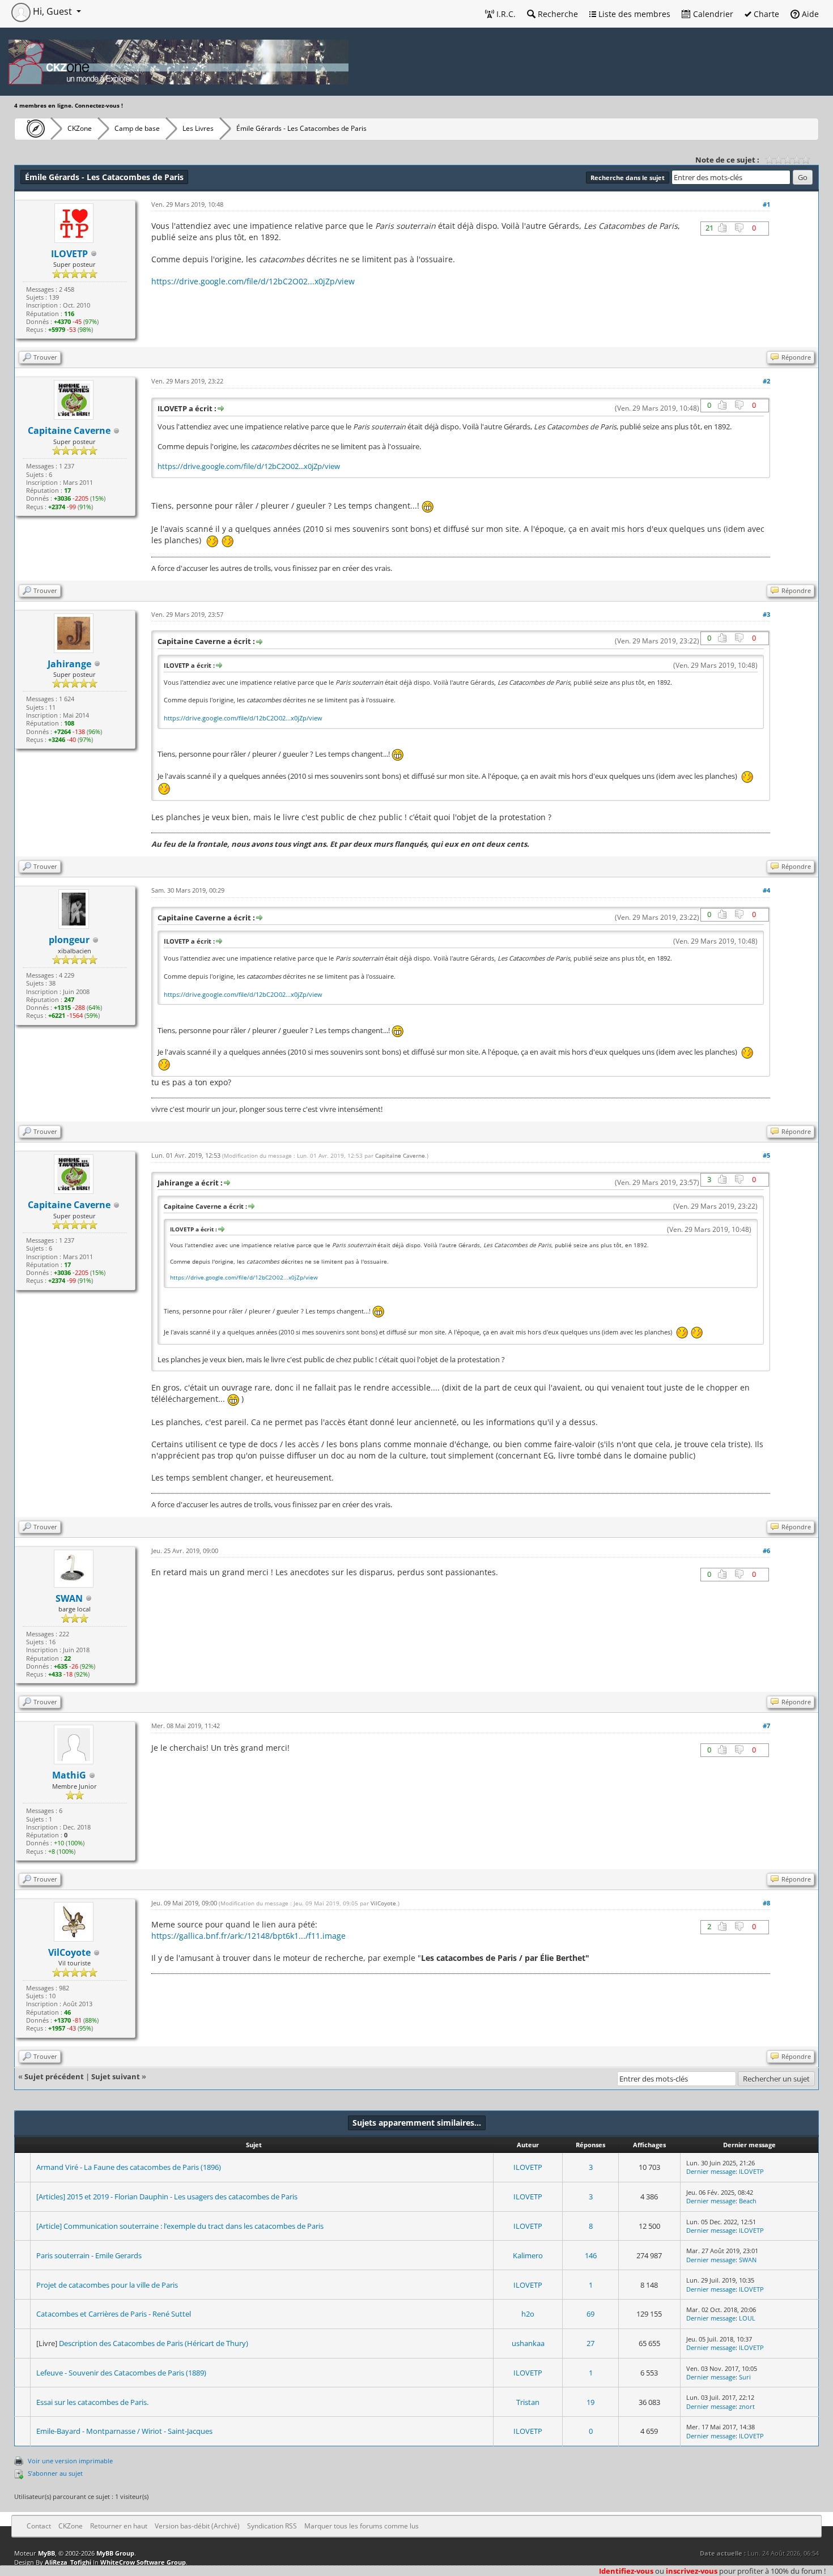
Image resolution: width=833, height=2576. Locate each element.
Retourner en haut (119, 2526)
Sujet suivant (116, 2076)
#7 (766, 1726)
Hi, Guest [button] (52, 11)
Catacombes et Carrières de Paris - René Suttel (114, 2314)
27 (590, 2343)
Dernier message (711, 2171)
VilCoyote (383, 1903)
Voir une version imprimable (70, 2461)
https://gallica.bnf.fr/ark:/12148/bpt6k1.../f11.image (248, 1936)
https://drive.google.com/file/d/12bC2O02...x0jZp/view (253, 281)
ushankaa (528, 2343)
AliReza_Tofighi (68, 2562)
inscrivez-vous (692, 2571)
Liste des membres (633, 14)
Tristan (528, 2402)
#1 (766, 204)
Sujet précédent (54, 2076)
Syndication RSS (272, 2526)
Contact (39, 2526)
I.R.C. (505, 14)
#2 (766, 381)
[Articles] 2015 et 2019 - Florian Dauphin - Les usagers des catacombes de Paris (167, 2197)
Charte (765, 14)
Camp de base (137, 128)
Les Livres (198, 128)
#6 (766, 1551)
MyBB (46, 2553)
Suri (745, 2377)
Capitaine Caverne (400, 1155)
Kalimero (528, 2255)
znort (747, 2406)
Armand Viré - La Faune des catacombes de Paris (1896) (129, 2167)
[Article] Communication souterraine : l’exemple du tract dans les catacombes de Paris (180, 2226)
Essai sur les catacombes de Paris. (92, 2402)
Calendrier (712, 14)
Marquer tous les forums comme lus (362, 2526)
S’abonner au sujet (55, 2473)
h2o (528, 2314)
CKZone (80, 128)
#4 (766, 890)
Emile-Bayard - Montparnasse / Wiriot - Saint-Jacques (124, 2431)
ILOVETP (528, 2167)
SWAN (69, 1598)
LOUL (747, 2318)
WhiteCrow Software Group (143, 2562)
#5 (766, 1155)
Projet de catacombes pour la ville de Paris (107, 2285)
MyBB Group (115, 2553)
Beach (748, 2201)
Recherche (557, 14)
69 (590, 2314)
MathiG (69, 1775)
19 (590, 2402)
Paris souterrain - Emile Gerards (89, 2255)
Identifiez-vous (626, 2571)
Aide (809, 14)
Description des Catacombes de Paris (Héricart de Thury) (154, 2343)
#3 (766, 614)
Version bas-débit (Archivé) (197, 2526)
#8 (766, 1903)
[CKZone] (33, 129)
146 (591, 2255)
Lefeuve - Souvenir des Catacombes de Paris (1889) (121, 2373)
